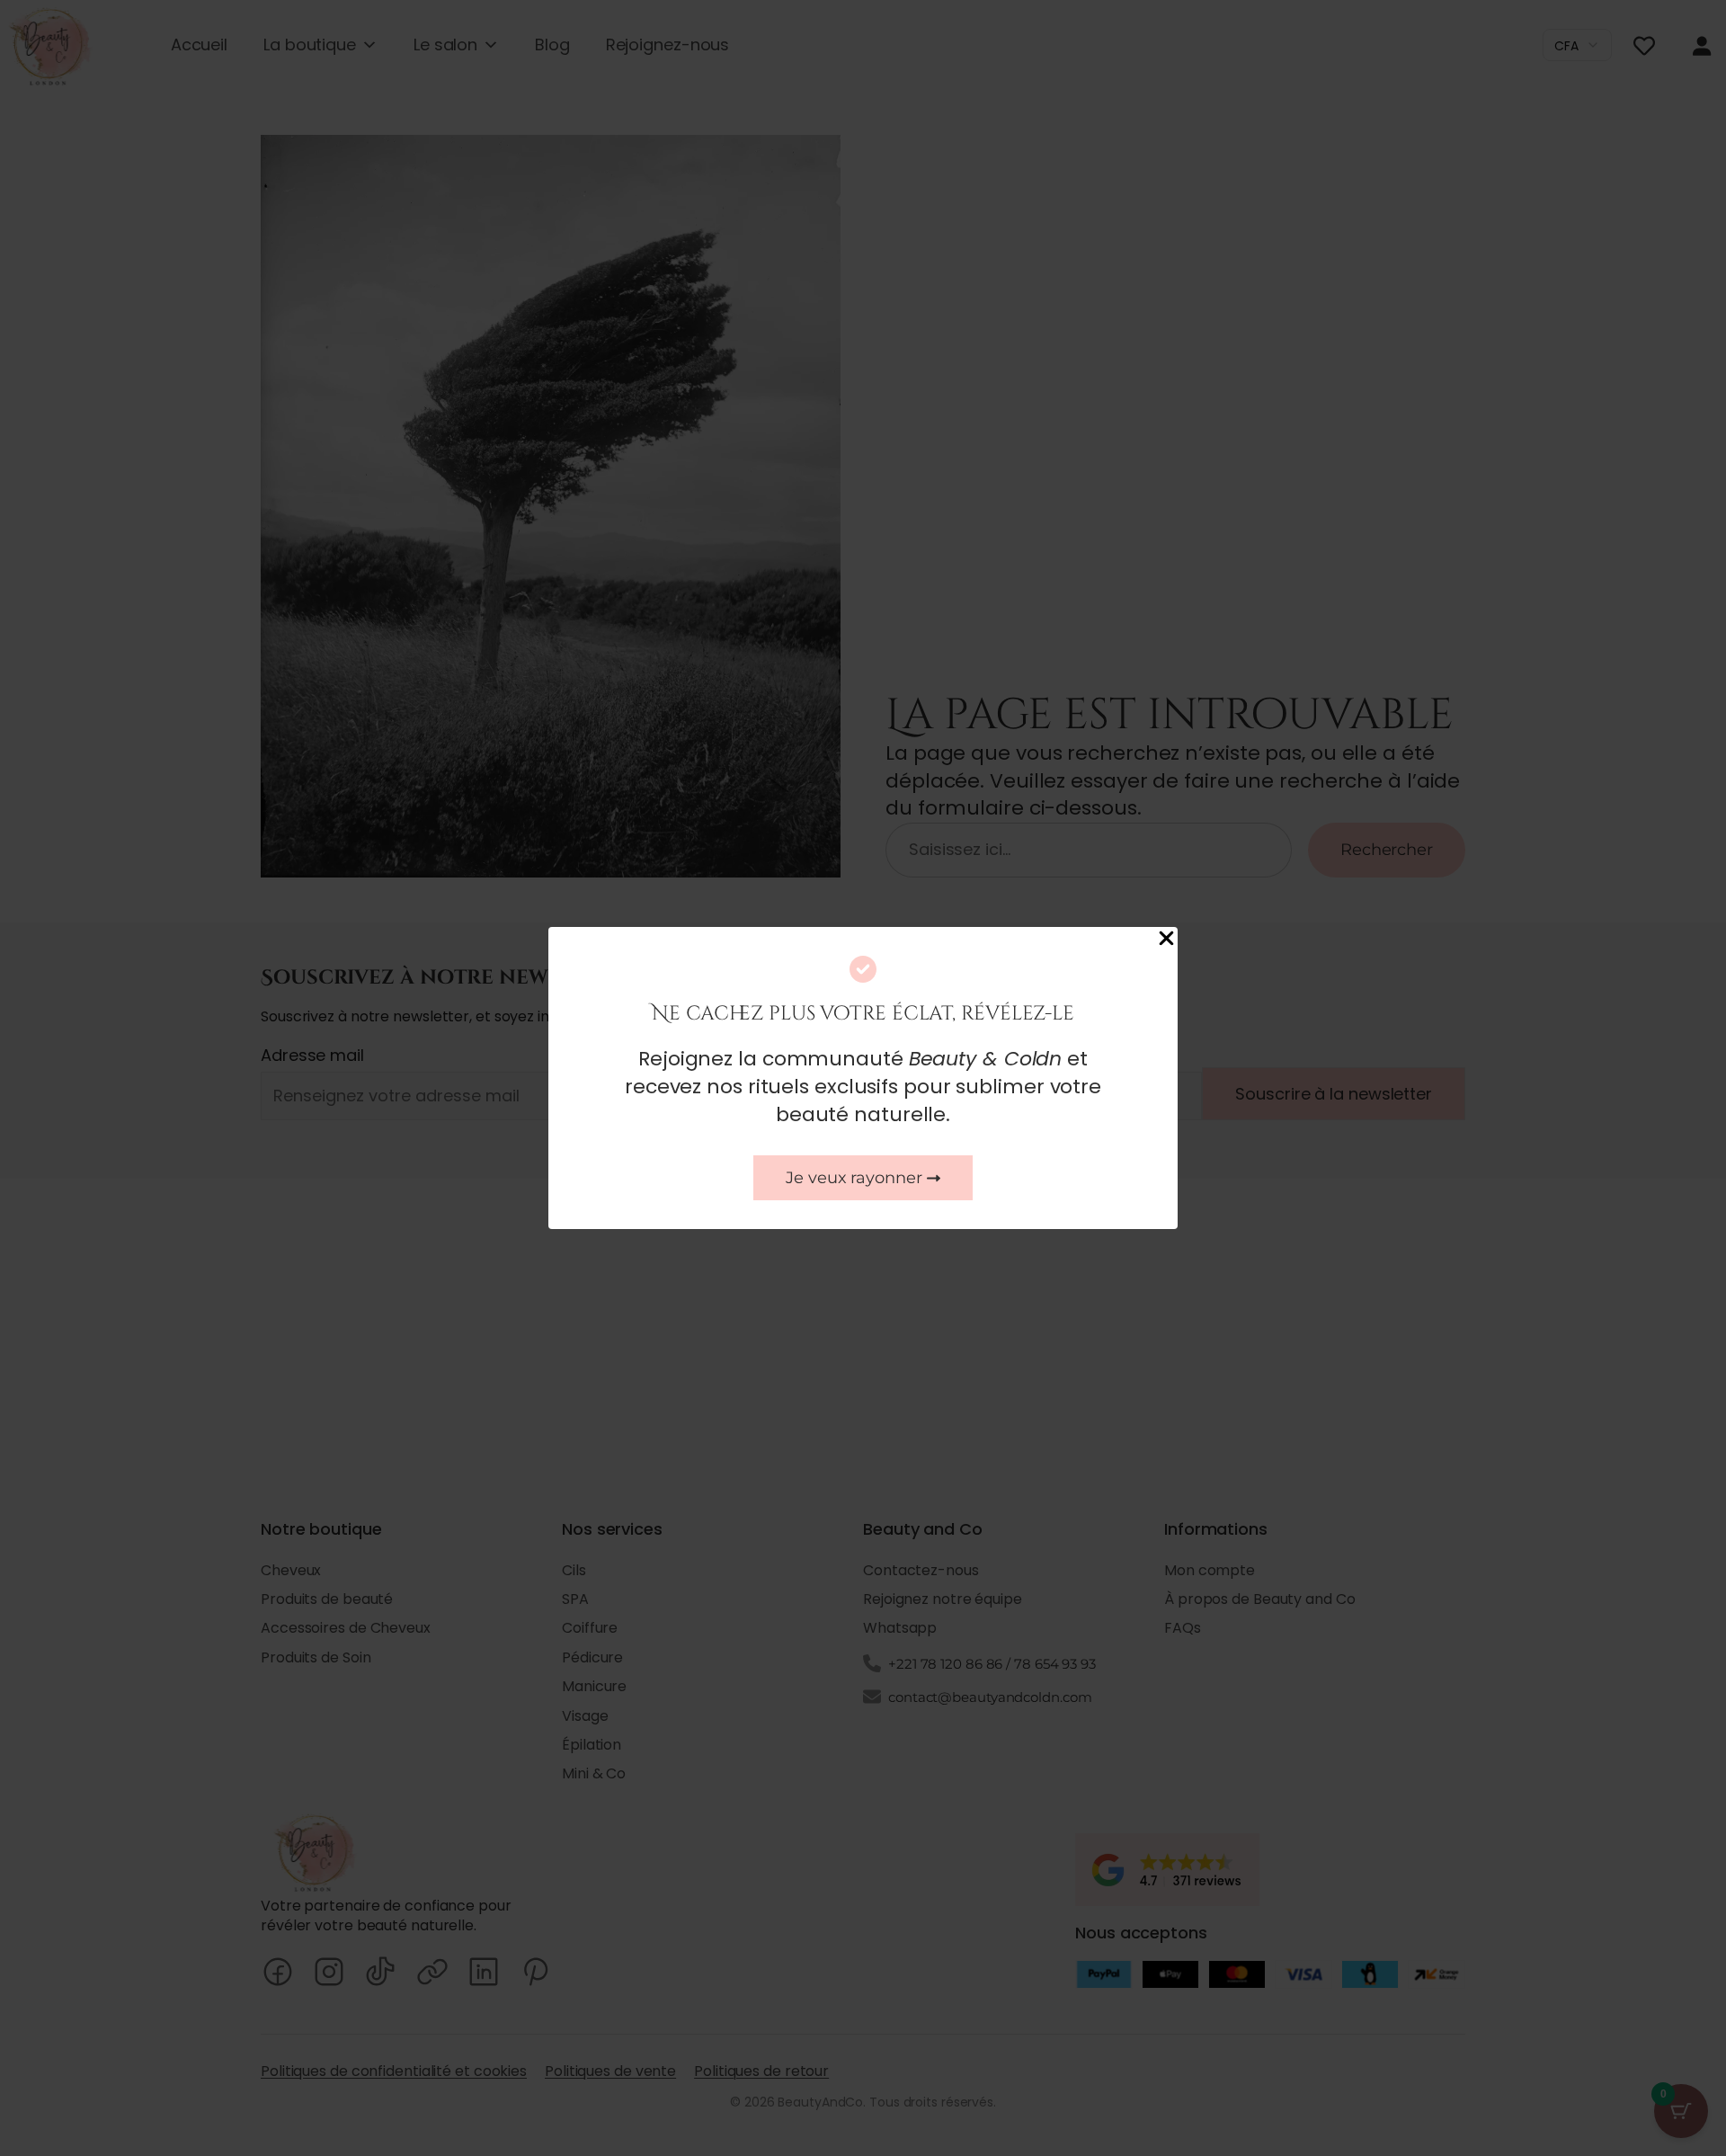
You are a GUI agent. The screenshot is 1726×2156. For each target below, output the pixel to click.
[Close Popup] (1166, 940)
